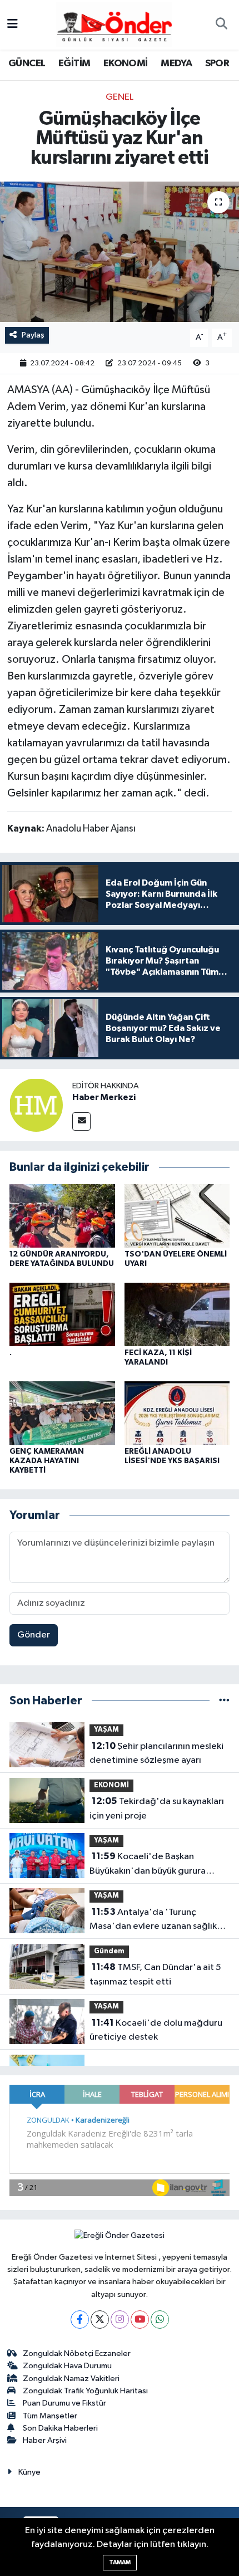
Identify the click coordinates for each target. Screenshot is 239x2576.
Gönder (34, 1635)
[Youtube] (140, 2320)
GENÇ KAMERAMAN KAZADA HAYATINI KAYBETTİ (47, 1461)
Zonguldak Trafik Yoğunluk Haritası (85, 2391)
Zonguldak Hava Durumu (67, 2366)
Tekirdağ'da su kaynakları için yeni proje (157, 1808)
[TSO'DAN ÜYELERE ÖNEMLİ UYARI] (177, 1216)
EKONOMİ (126, 63)
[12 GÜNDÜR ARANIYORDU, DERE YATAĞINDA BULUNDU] (62, 1216)
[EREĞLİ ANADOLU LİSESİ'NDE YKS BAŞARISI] (177, 1413)
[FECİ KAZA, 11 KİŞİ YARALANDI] (177, 1314)
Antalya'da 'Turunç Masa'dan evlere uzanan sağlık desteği (153, 1920)
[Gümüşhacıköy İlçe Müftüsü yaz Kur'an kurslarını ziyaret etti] (120, 252)
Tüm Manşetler (50, 2416)
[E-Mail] (81, 1121)
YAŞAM (106, 1730)
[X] (100, 2320)
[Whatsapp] (160, 2320)
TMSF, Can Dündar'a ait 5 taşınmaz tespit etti (155, 1974)
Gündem (109, 1951)
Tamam (120, 2562)
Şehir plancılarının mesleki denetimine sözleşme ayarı (156, 1753)
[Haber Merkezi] (36, 1105)
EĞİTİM (74, 63)
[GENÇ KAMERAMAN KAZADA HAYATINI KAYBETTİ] (62, 1413)
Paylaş (33, 335)
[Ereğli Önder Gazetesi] (114, 24)
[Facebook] (80, 2320)
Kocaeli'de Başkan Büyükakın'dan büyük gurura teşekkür (148, 1865)
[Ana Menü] (13, 25)
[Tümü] (224, 1701)
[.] (62, 1314)
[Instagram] (120, 2320)
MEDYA (176, 63)
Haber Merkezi (104, 1097)
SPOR (217, 63)
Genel (120, 97)
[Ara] (221, 25)
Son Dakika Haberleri (60, 2428)
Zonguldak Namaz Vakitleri (71, 2379)
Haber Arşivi (45, 2440)
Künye (29, 2472)
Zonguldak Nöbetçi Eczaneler (77, 2353)
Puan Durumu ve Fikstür (64, 2403)
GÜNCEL (27, 63)
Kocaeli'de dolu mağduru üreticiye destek (156, 2030)
